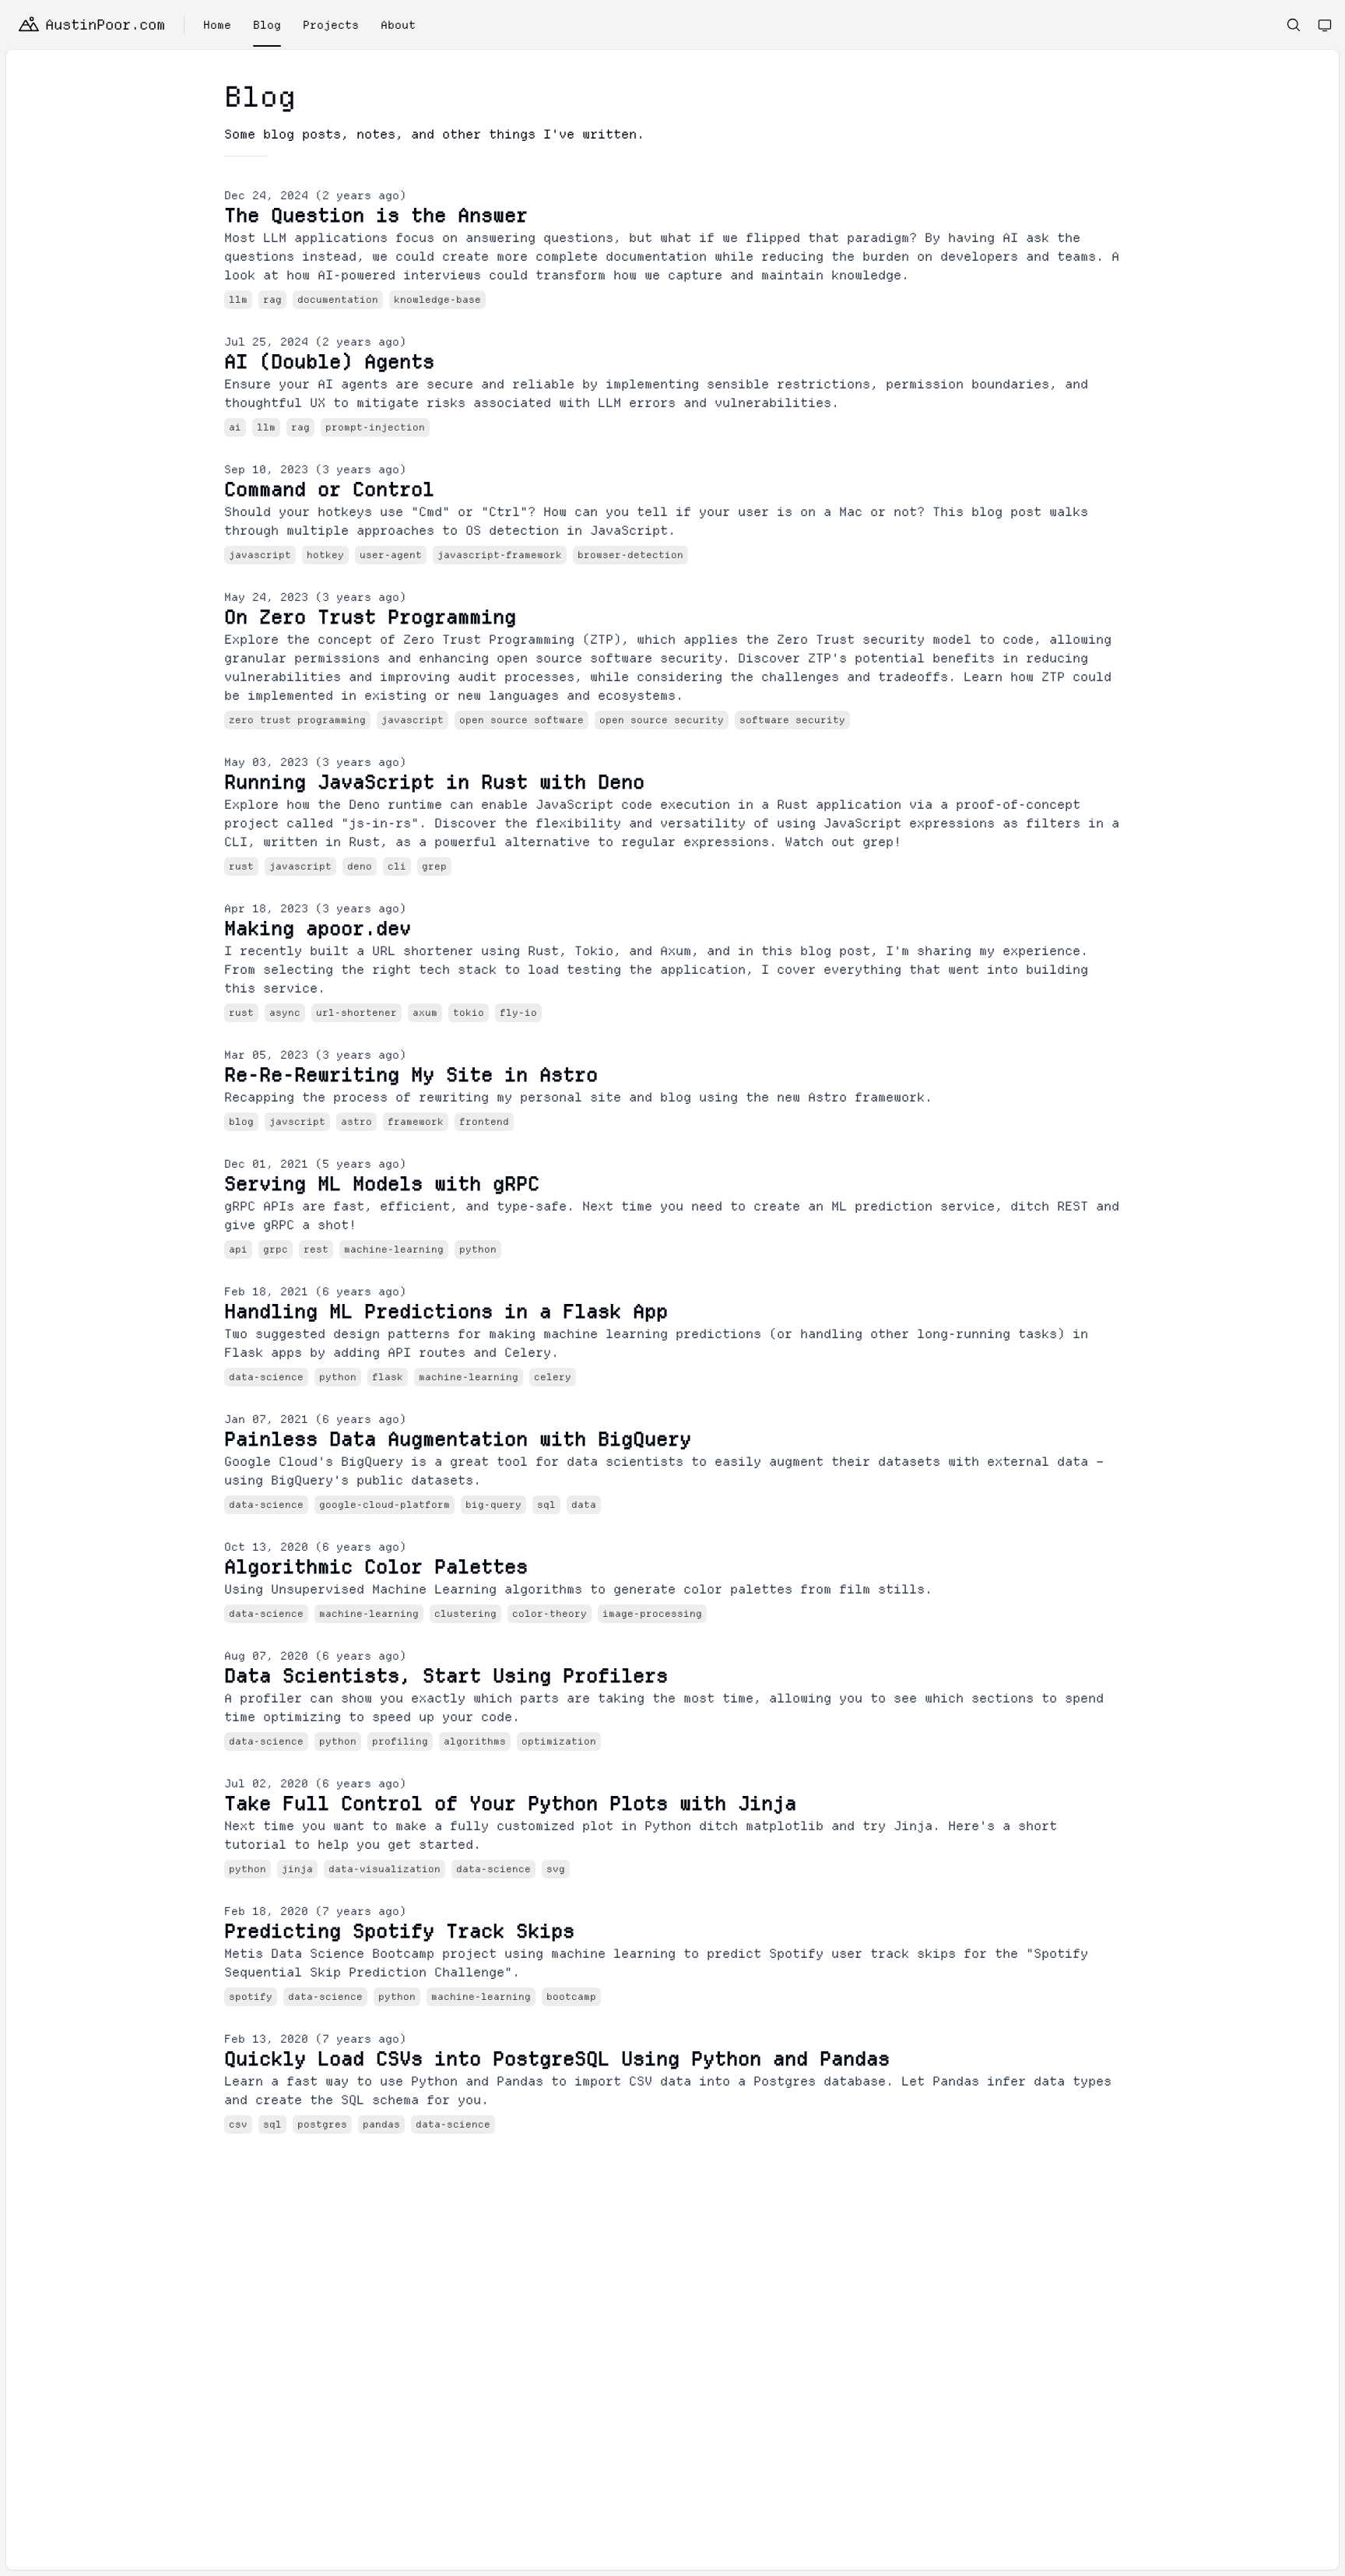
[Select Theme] (1325, 25)
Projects (331, 25)
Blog (267, 25)
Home (217, 25)
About (398, 25)
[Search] (1294, 25)
